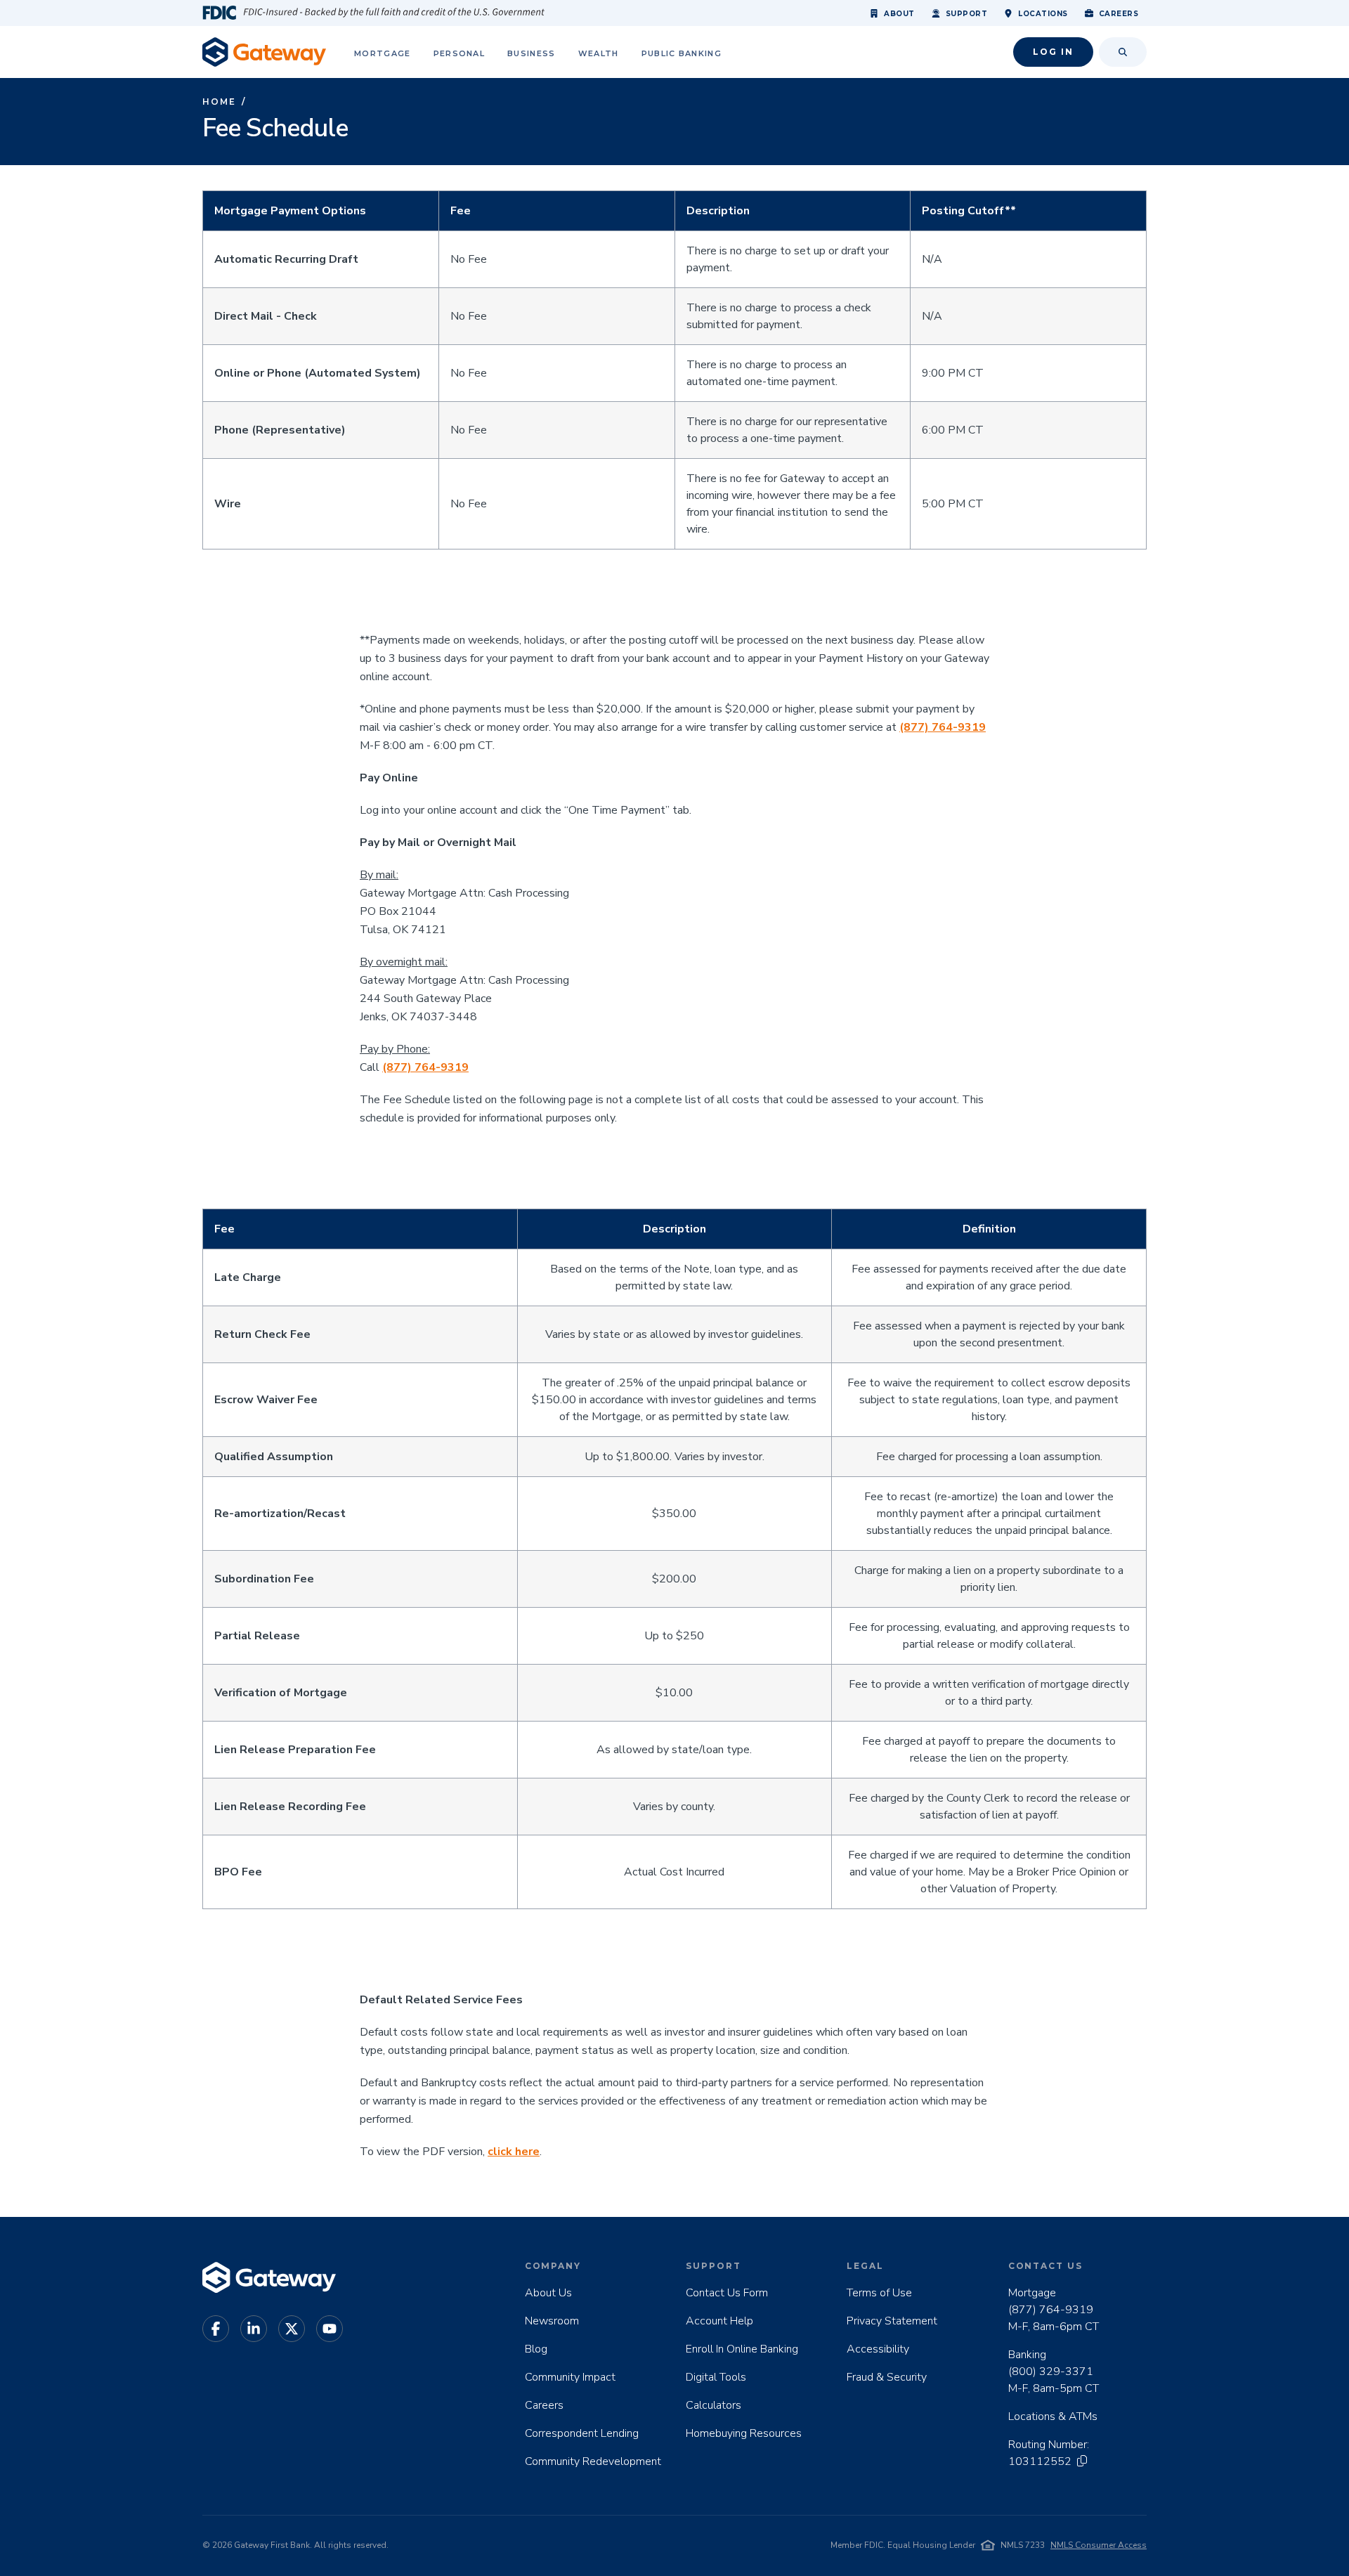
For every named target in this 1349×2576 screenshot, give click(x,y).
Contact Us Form (727, 2293)
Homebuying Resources (744, 2433)
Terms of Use (879, 2293)
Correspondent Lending (582, 2433)
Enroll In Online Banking (742, 2349)
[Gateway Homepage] (264, 52)
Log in (1053, 52)
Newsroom (552, 2321)
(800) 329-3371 (1051, 2372)
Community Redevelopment (593, 2461)
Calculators (713, 2405)
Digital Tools (716, 2377)
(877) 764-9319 (1051, 2310)
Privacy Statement (892, 2321)
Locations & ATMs (1053, 2416)
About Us (548, 2293)
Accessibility (878, 2349)
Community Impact (570, 2377)
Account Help (719, 2321)
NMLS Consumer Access (1099, 2545)
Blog (536, 2349)
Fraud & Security (887, 2377)
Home (219, 102)
